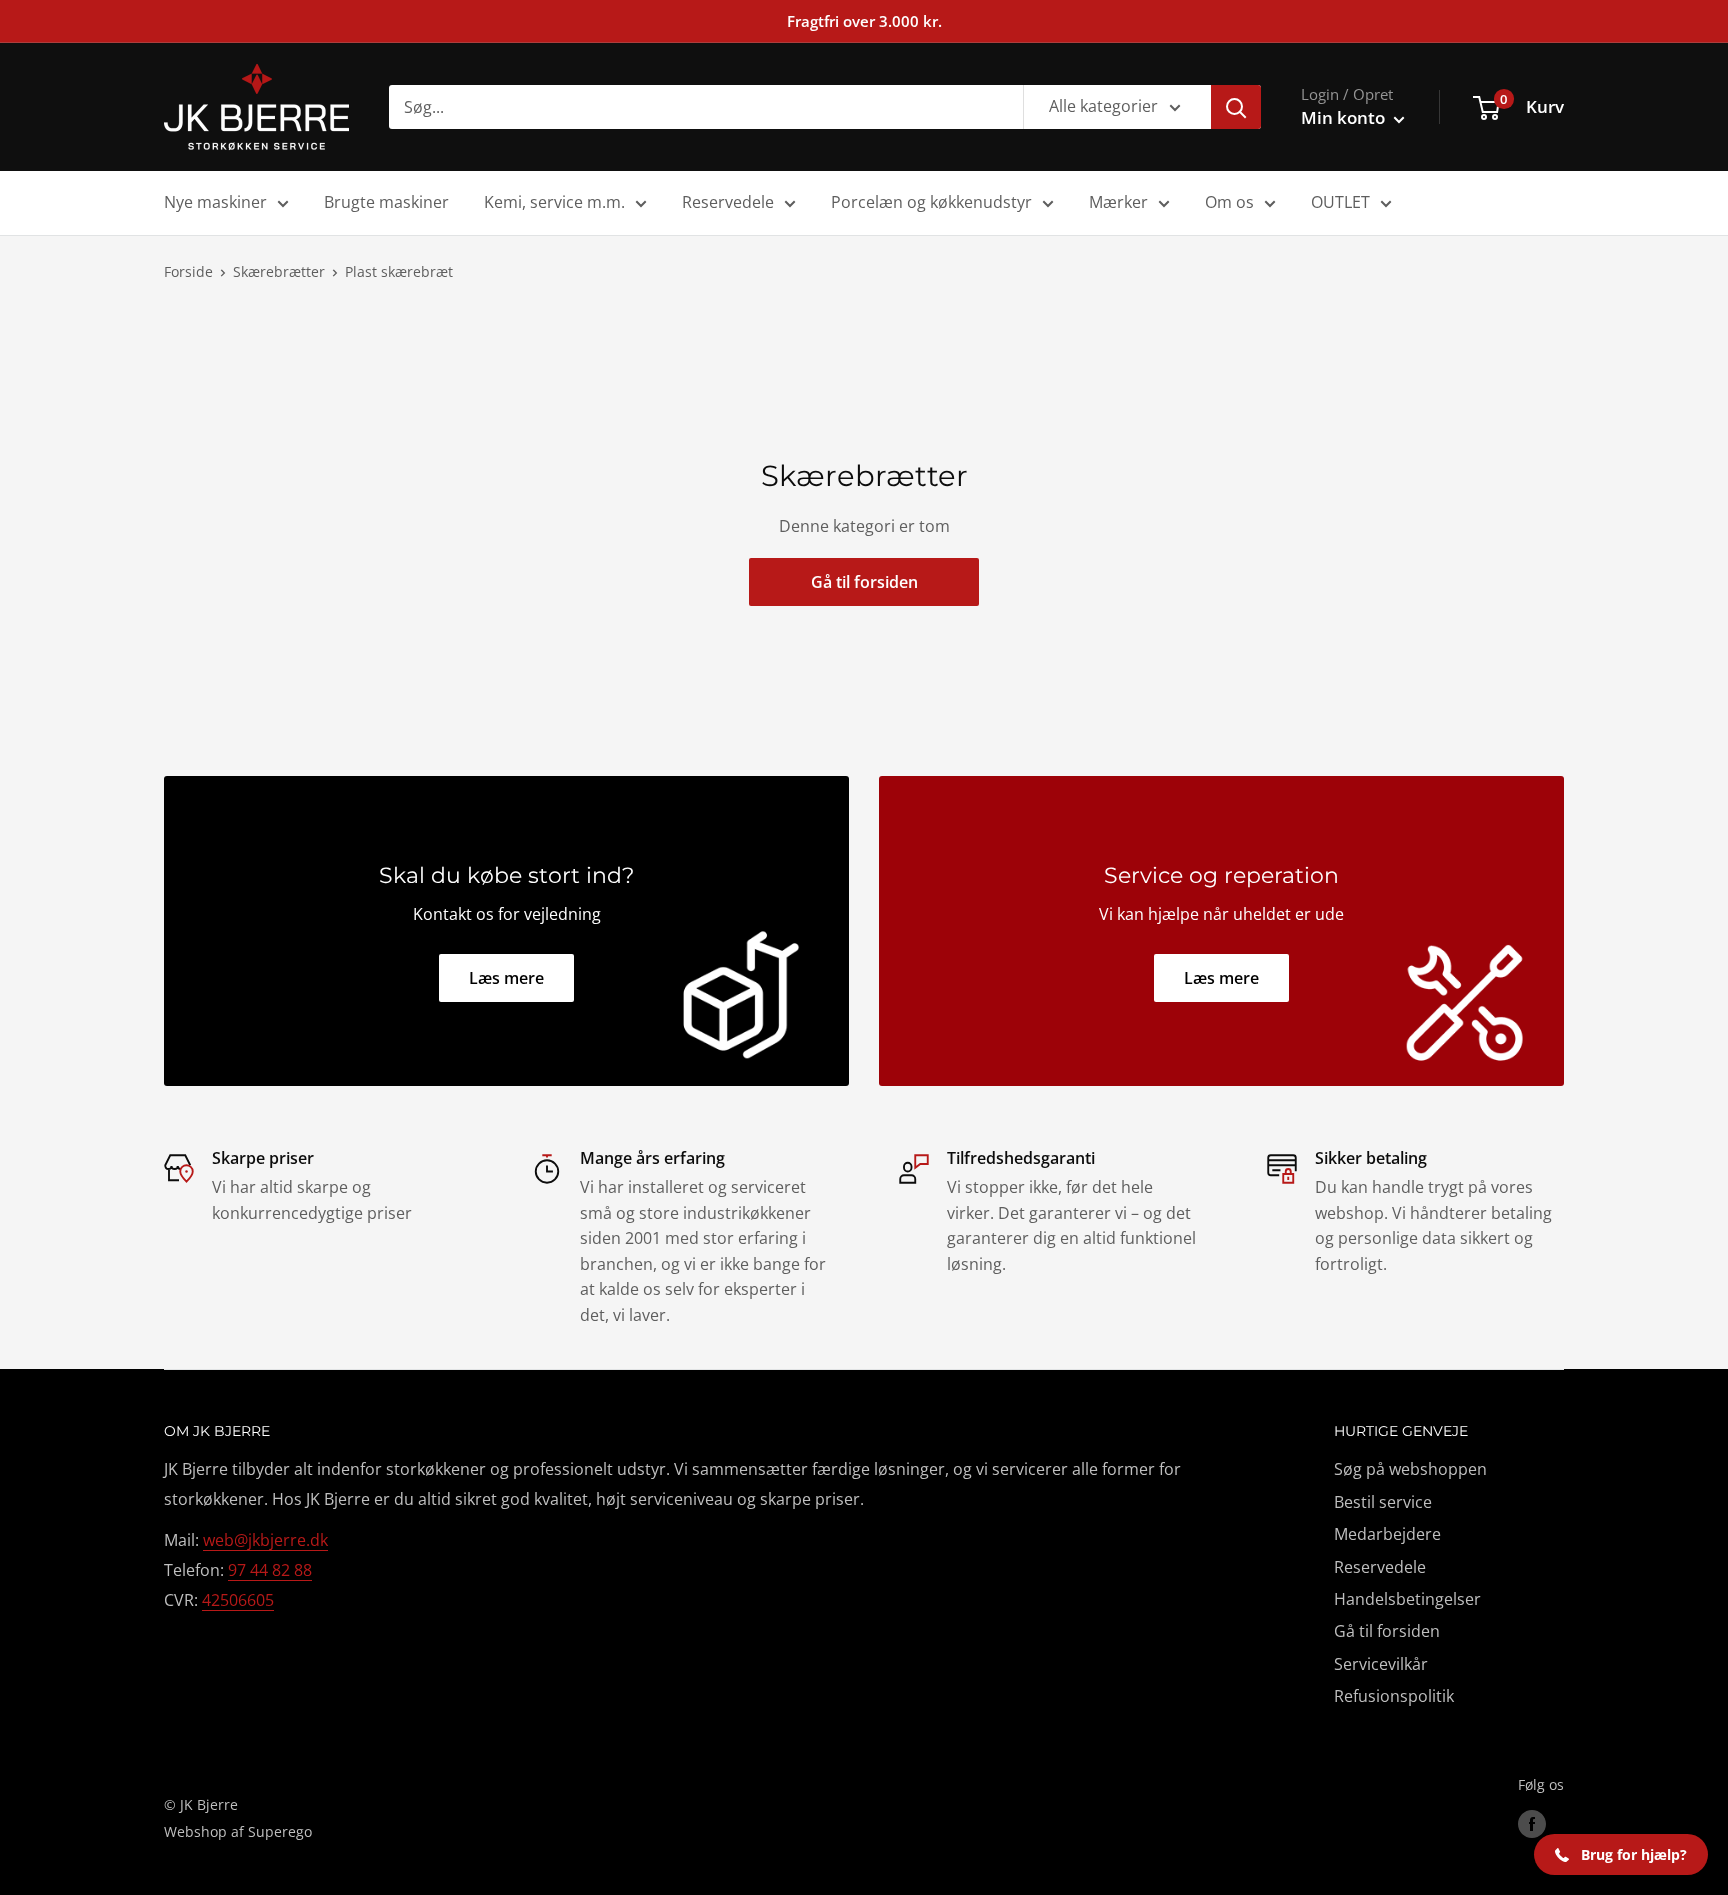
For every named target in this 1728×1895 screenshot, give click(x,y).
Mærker (1118, 202)
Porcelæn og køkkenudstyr (931, 202)
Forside (188, 271)
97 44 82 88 (270, 1570)
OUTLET (1340, 202)
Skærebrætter (279, 271)
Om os (1229, 202)
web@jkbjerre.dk (265, 1540)
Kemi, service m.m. (554, 202)
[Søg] (1236, 107)
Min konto (1345, 117)
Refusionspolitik (1394, 1696)
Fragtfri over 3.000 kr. (864, 21)
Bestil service (1383, 1502)
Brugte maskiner (386, 202)
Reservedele (728, 202)
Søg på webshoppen (1410, 1469)
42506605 (238, 1600)
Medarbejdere (1387, 1534)
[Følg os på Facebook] (1532, 1824)
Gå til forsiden (864, 582)
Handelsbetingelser (1407, 1599)
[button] (1621, 1854)
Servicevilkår (1381, 1664)
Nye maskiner (215, 202)
